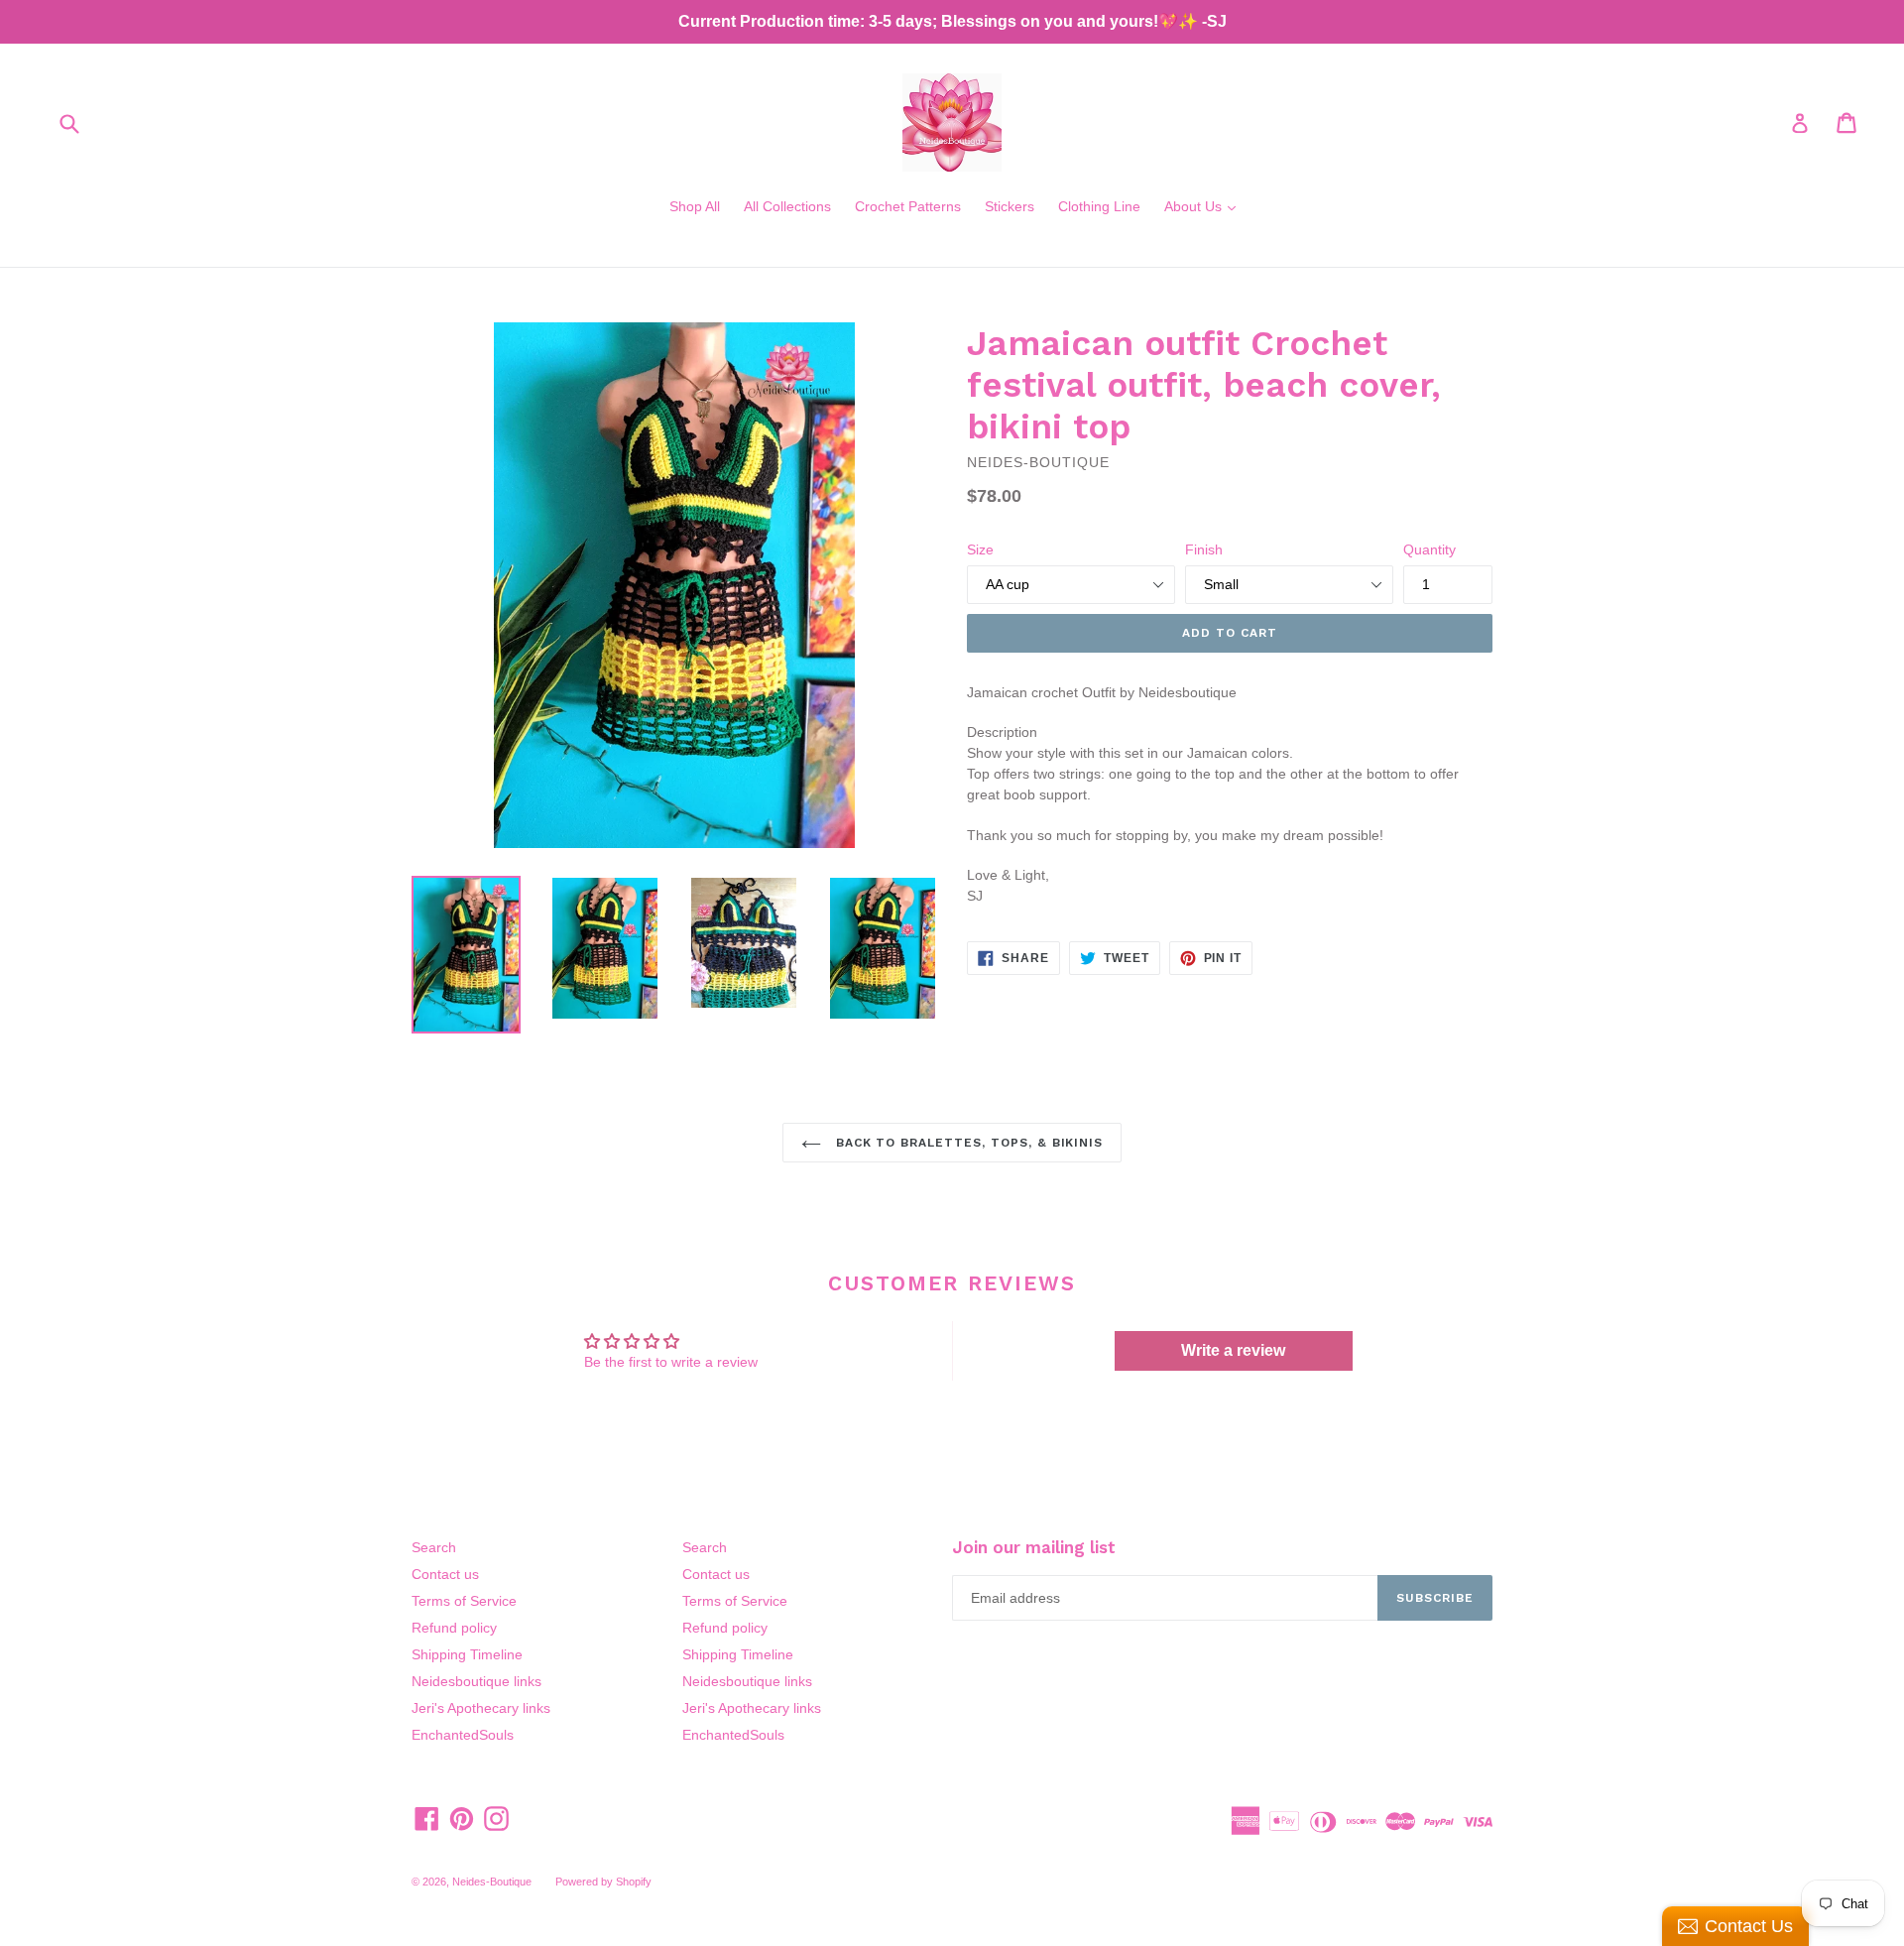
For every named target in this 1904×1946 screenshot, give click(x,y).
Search (434, 1547)
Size (980, 549)
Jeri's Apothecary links (481, 1708)
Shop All (695, 206)
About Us (1205, 206)
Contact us (445, 1574)
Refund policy (454, 1628)
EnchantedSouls (463, 1735)
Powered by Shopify (603, 1882)
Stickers (1010, 206)
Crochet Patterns (908, 206)
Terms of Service (464, 1601)
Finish (1204, 549)
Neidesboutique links (476, 1681)
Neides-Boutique (492, 1882)
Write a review (1233, 1350)
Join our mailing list (1034, 1547)
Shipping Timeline (467, 1654)
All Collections (787, 206)
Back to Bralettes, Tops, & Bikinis (967, 1143)
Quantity (1429, 549)
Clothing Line (1099, 206)
